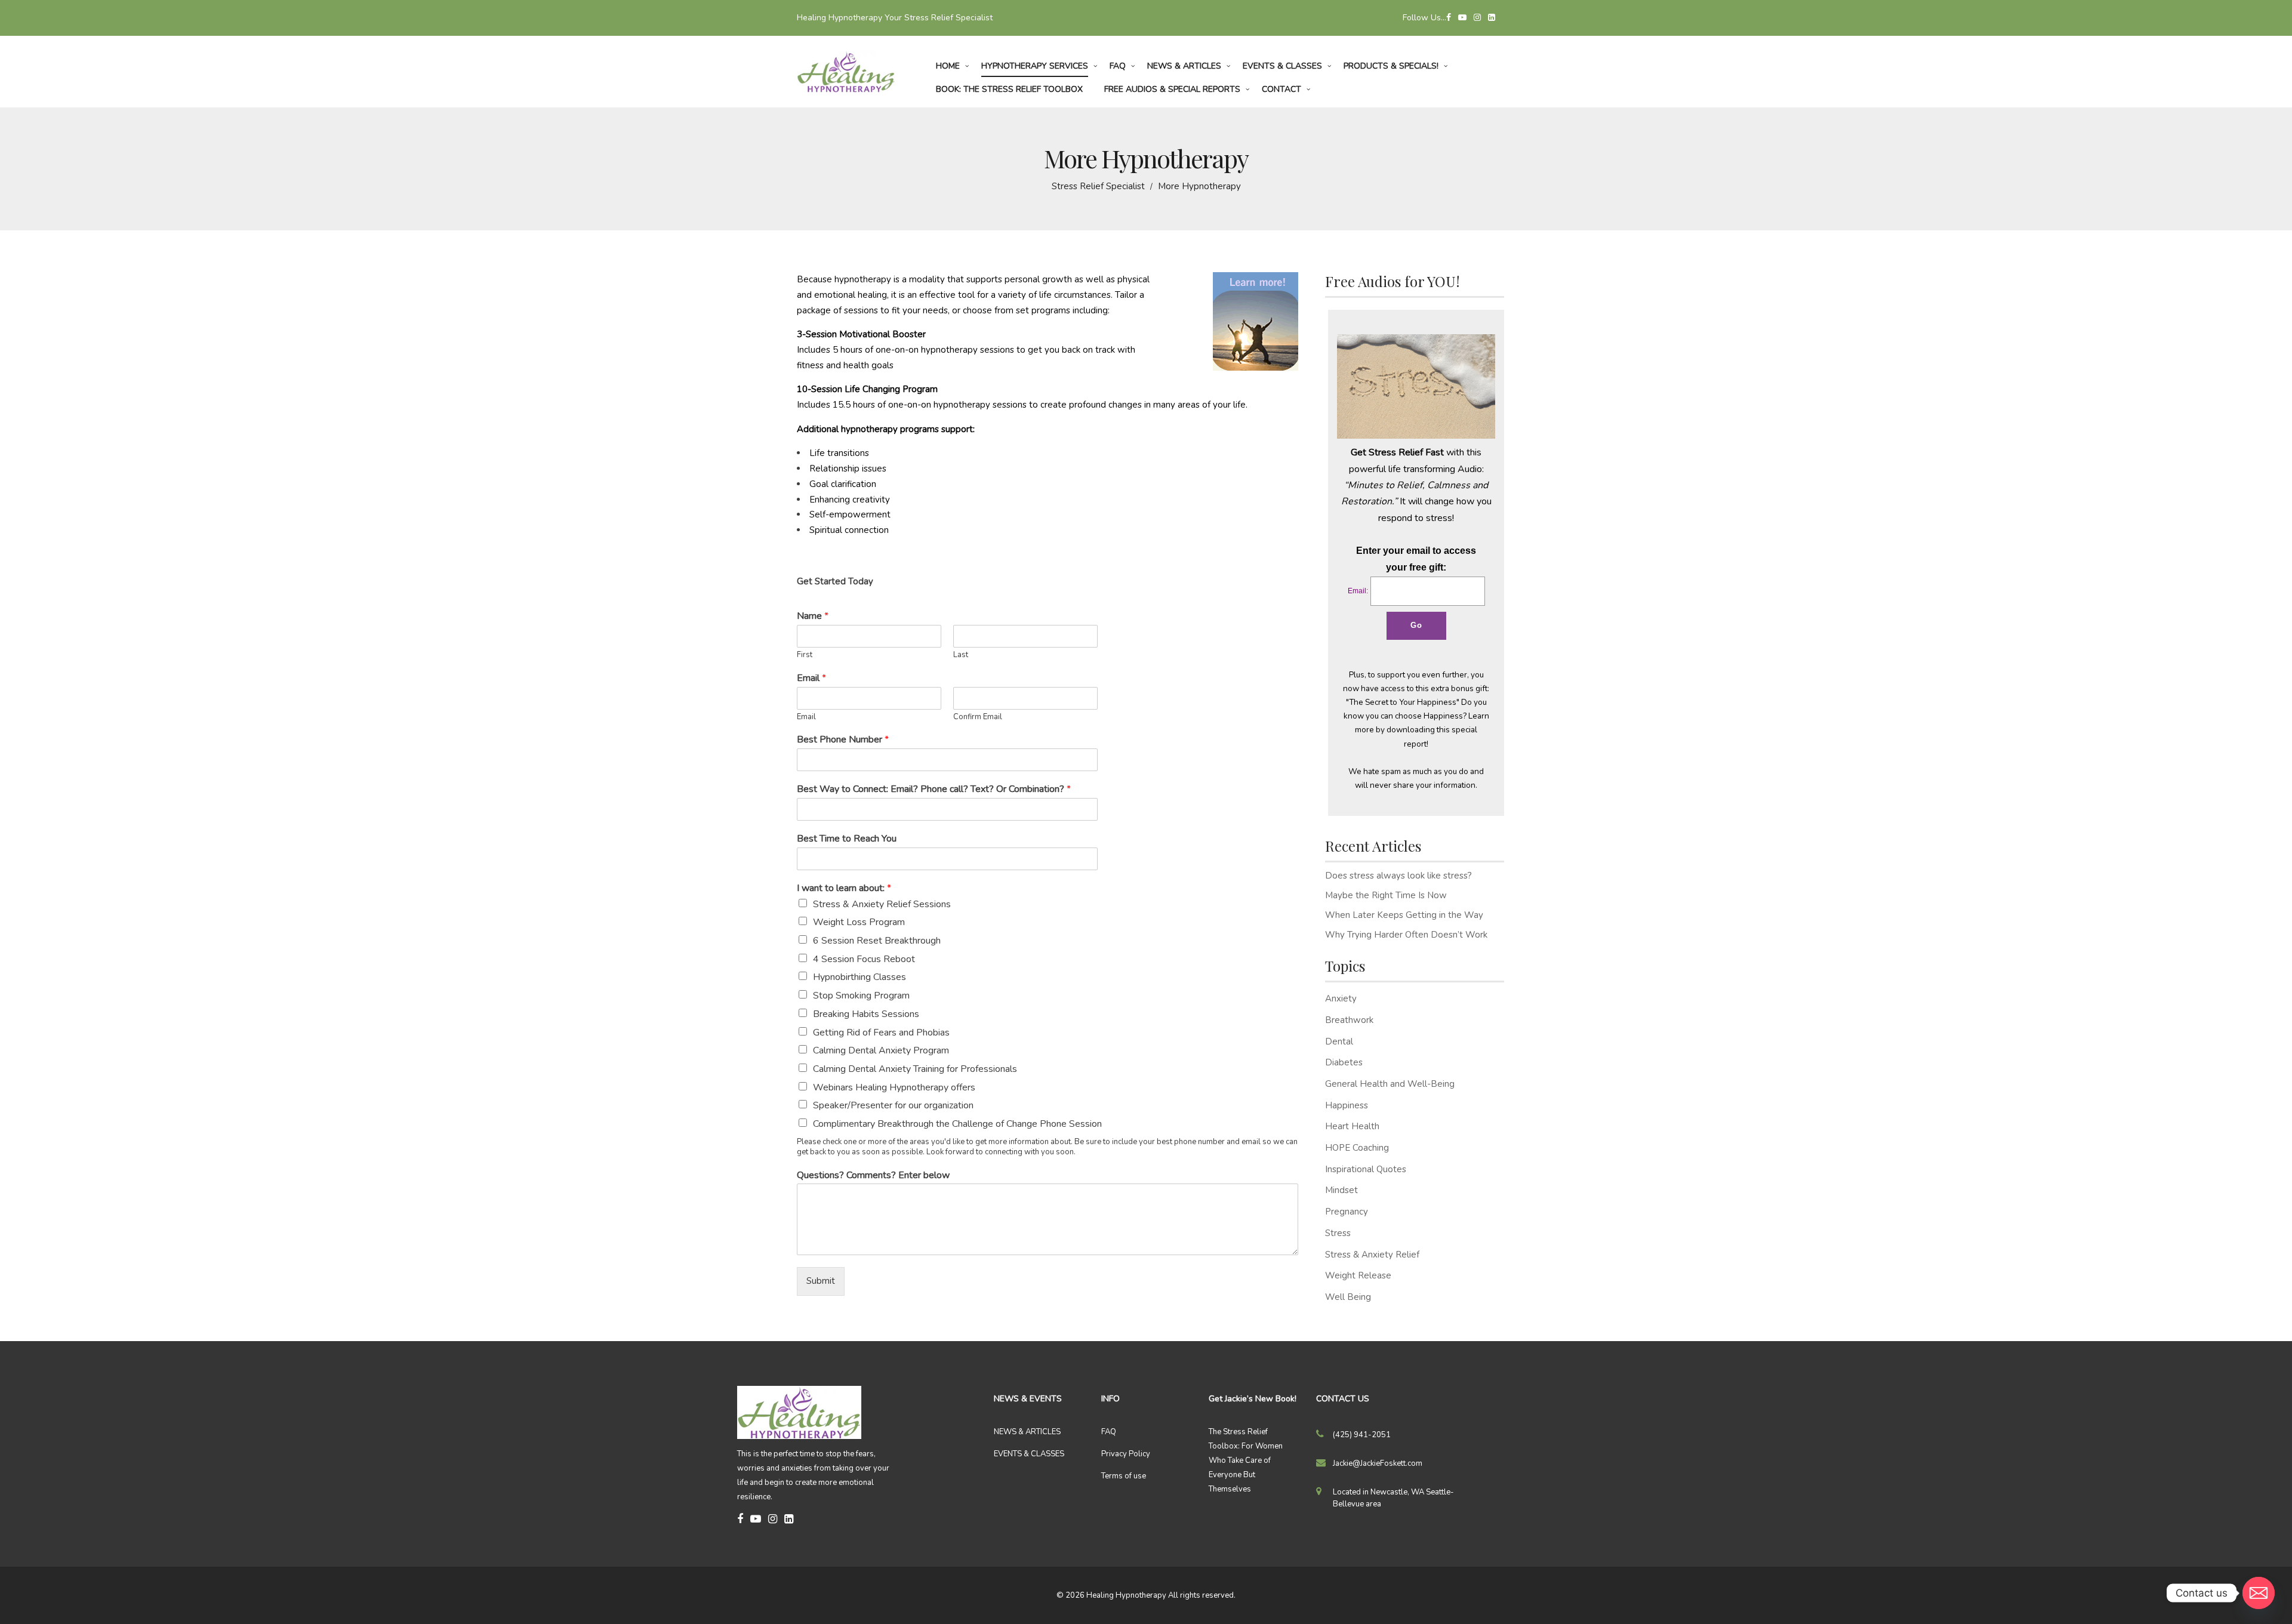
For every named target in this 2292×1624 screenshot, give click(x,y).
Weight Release (1358, 1275)
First (805, 655)
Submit (821, 1281)
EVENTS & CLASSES (1029, 1454)
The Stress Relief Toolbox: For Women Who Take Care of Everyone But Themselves (1246, 1460)
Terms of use (1124, 1476)
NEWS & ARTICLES (1027, 1432)
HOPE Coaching (1357, 1148)
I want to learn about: (844, 888)
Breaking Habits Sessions (866, 1014)
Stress (1338, 1233)
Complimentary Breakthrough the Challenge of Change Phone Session (957, 1124)
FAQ (1109, 1432)
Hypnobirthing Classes (860, 977)
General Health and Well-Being (1390, 1084)
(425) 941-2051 (1362, 1435)
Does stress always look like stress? (1398, 876)
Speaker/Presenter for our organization (893, 1105)
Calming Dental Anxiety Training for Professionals (915, 1069)
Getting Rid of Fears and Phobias (881, 1033)
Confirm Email (978, 717)
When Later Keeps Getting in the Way (1404, 915)
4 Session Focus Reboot (864, 959)
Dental (1339, 1041)
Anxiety (1341, 999)
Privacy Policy (1126, 1454)
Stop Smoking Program (861, 996)
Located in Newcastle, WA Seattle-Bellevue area (1393, 1498)
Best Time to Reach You (847, 839)
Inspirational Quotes (1366, 1169)
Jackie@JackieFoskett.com (1378, 1463)
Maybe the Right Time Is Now (1386, 895)
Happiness (1347, 1105)
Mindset (1341, 1190)
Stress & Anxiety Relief (1372, 1255)
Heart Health (1352, 1126)
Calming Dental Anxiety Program (881, 1050)
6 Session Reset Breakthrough (877, 941)
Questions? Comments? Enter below (873, 1175)
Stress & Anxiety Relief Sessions (882, 904)
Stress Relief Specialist (1098, 186)
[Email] (2259, 1593)
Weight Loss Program (859, 922)
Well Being (1348, 1297)
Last (961, 655)
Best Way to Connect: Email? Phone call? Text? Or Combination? (934, 789)
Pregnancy (1347, 1212)
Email (811, 678)
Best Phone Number (843, 740)
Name (813, 616)
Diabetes (1344, 1062)
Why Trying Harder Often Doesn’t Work (1406, 935)
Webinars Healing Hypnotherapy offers (894, 1087)
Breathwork (1349, 1020)
